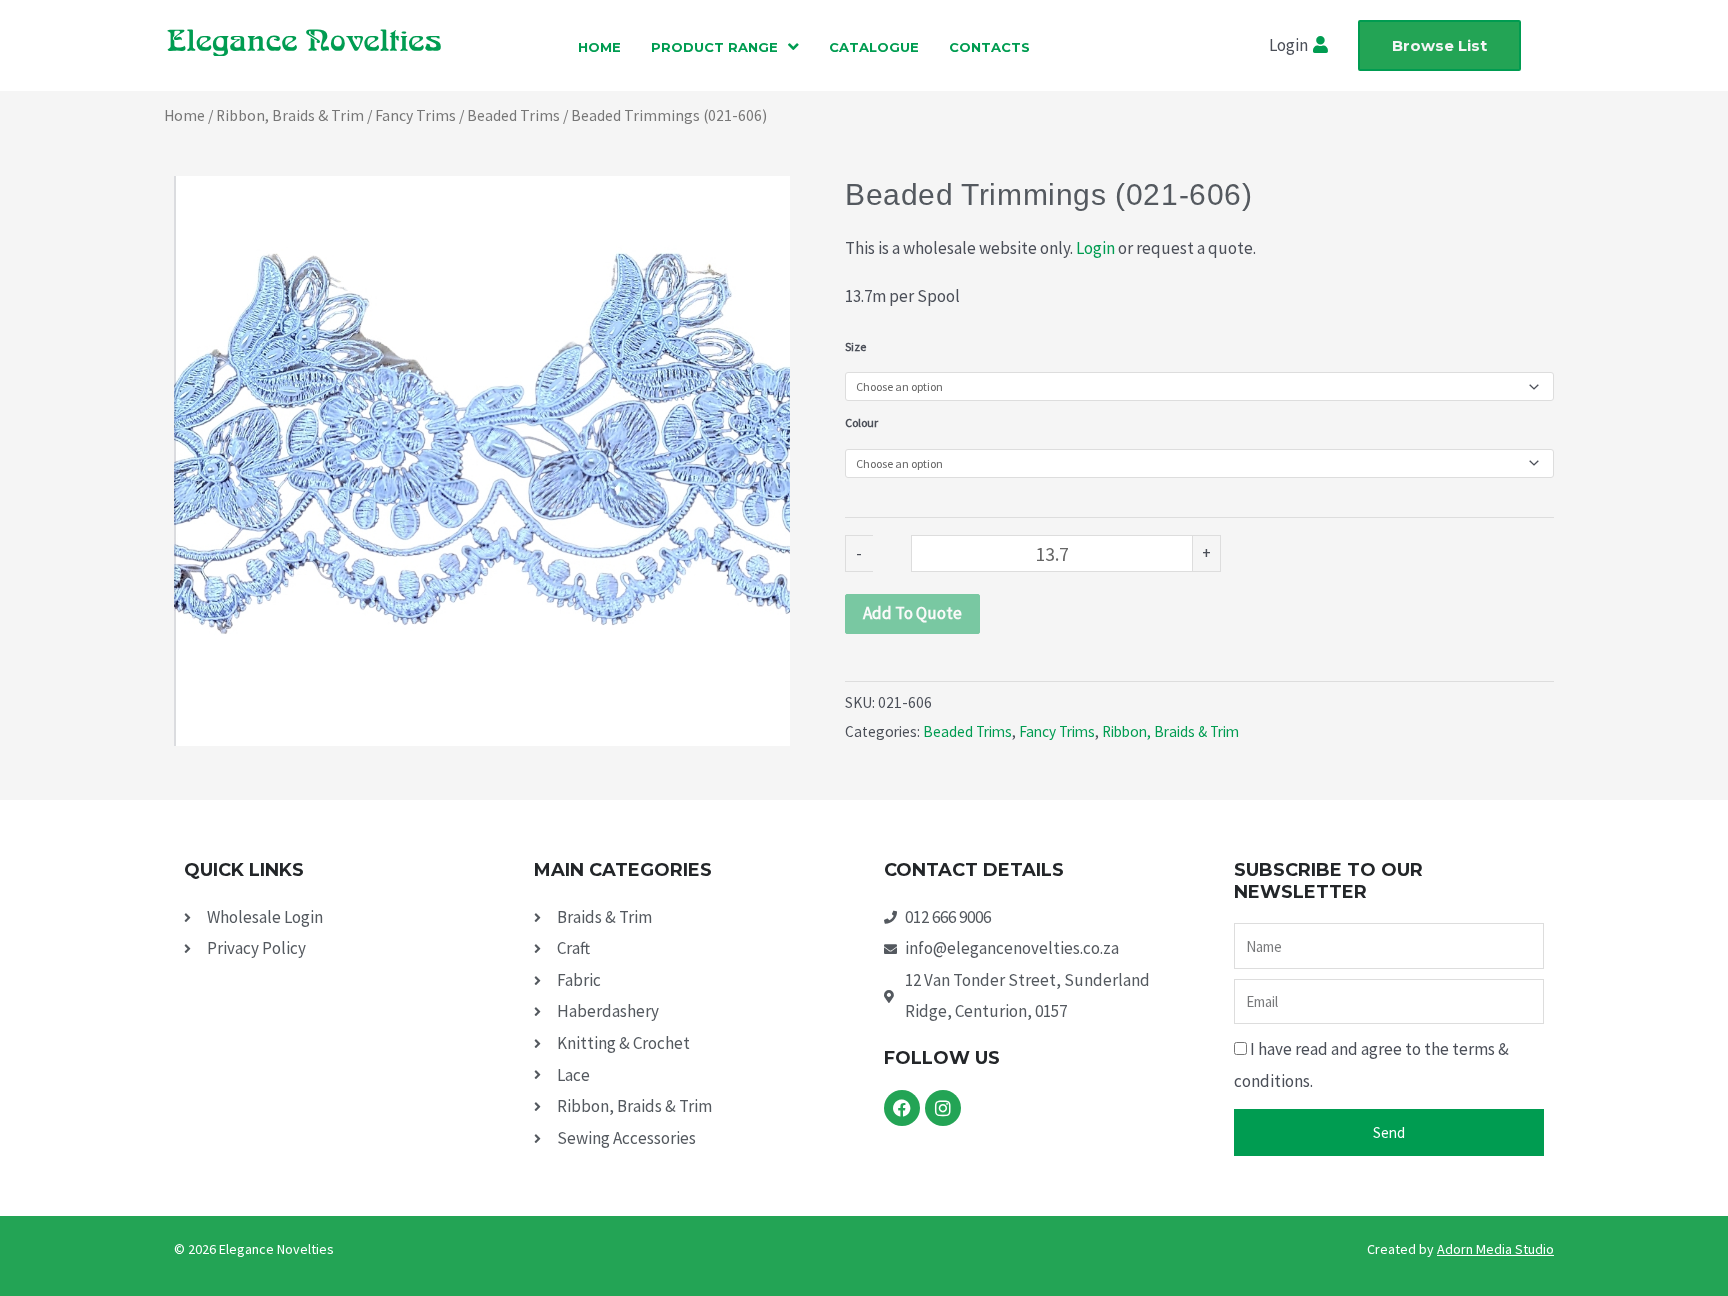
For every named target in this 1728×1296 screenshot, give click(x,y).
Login (1095, 248)
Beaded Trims (513, 115)
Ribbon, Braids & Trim (290, 115)
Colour (861, 422)
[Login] (1323, 46)
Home (184, 115)
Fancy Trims (415, 115)
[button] (725, 47)
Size (855, 346)
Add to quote (912, 613)
